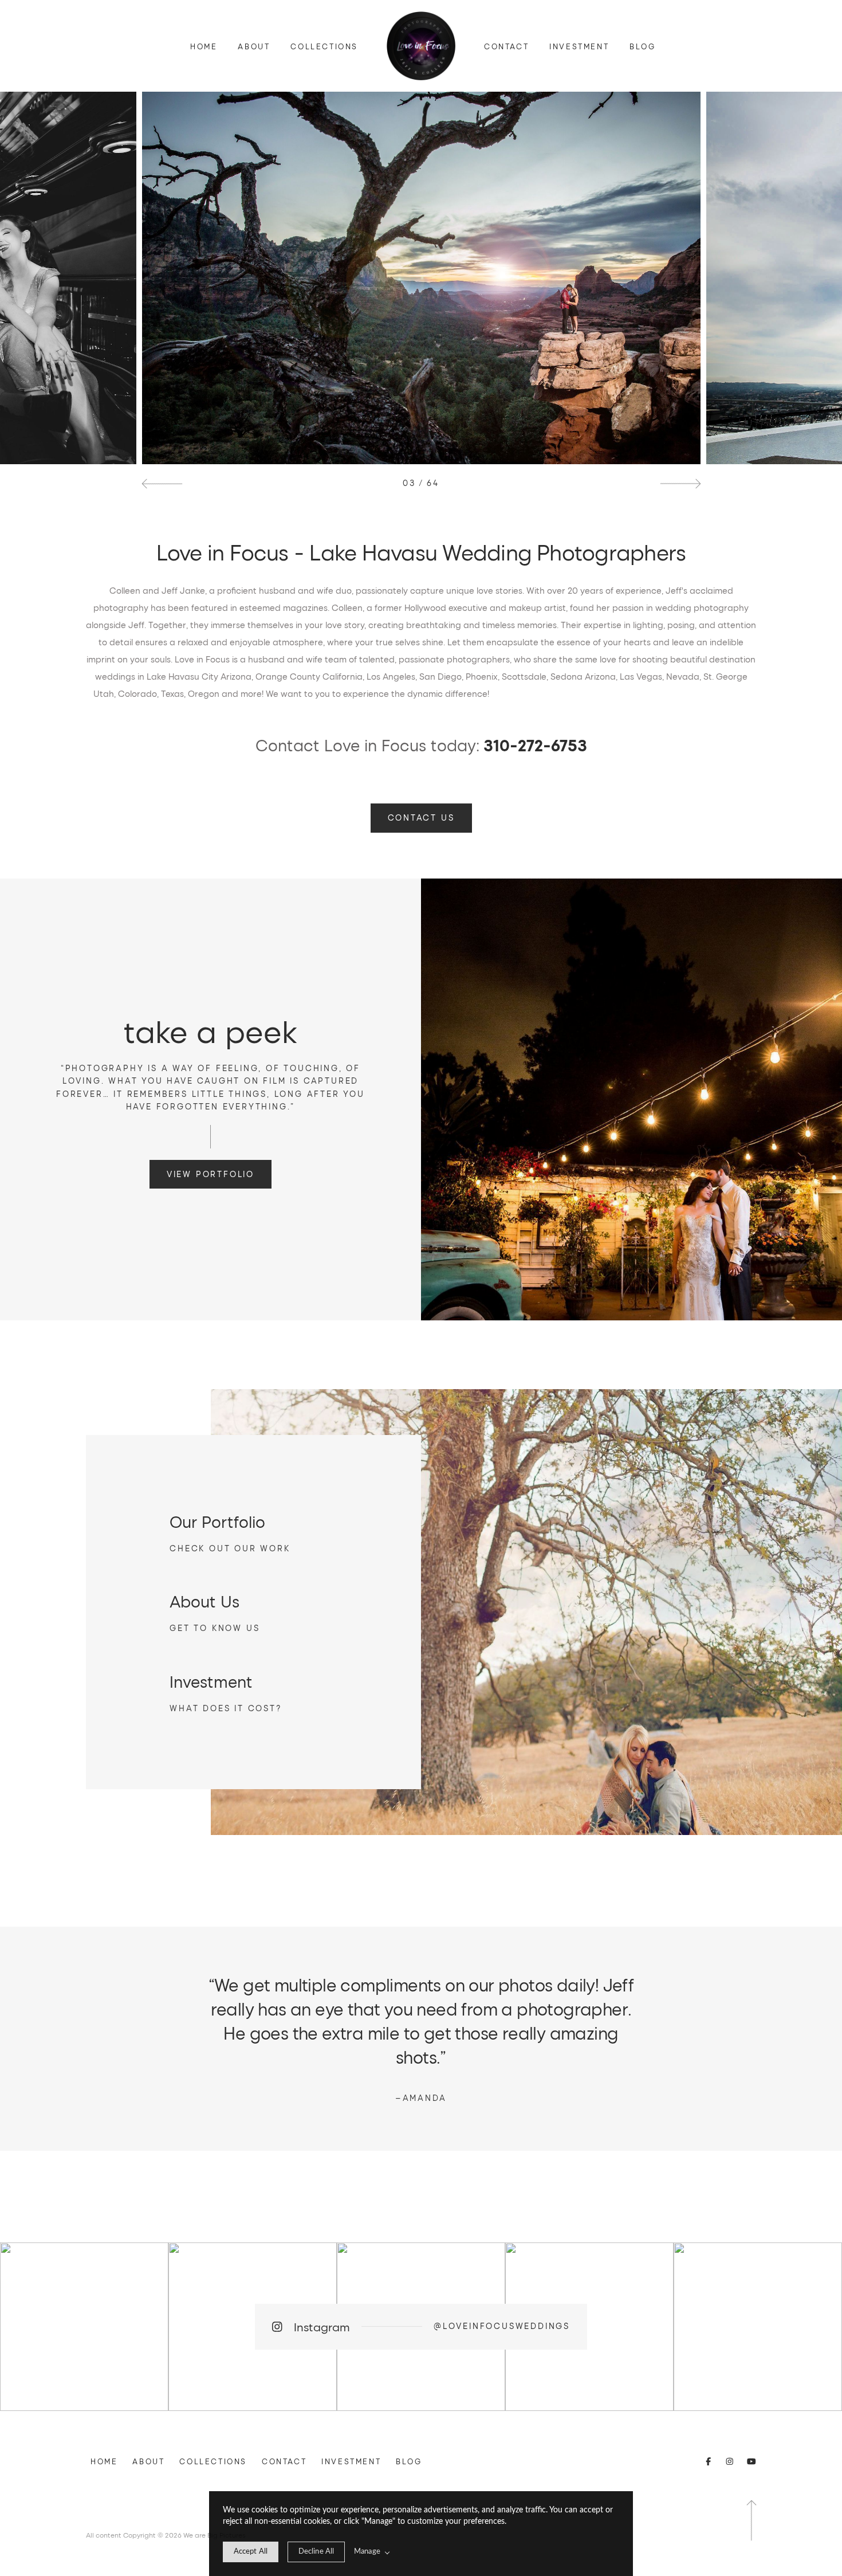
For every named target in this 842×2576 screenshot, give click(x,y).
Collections (324, 46)
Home (204, 46)
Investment (579, 46)
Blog (642, 46)
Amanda (421, 2098)
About (254, 46)
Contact (506, 46)
